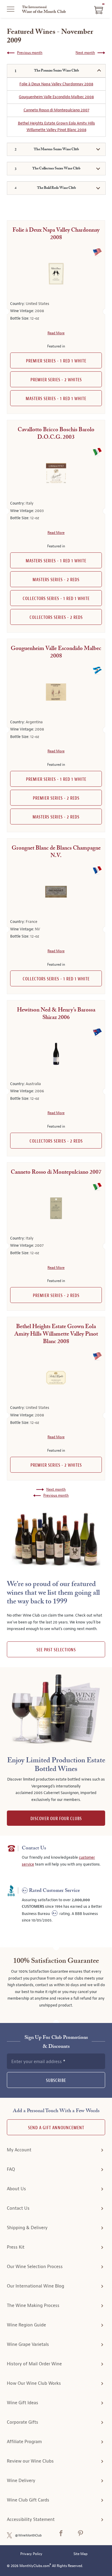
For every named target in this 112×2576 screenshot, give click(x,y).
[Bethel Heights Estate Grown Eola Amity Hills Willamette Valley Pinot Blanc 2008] (56, 1378)
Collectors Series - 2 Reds (56, 618)
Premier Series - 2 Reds (56, 798)
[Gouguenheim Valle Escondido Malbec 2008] (56, 692)
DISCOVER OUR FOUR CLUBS (56, 1819)
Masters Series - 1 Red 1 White (56, 399)
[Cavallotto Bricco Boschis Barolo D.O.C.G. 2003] (56, 473)
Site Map (80, 2554)
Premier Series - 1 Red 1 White (56, 361)
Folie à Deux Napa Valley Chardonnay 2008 (56, 84)
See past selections (56, 1650)
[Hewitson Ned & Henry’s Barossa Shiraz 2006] (56, 1054)
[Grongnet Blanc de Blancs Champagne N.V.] (56, 892)
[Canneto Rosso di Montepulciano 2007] (56, 1208)
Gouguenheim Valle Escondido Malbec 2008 (56, 97)
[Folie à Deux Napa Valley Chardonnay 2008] (56, 274)
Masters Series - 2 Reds (56, 580)
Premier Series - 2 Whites (56, 380)
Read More (56, 333)
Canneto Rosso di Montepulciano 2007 (56, 110)
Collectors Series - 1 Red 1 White (56, 599)
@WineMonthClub (28, 2535)
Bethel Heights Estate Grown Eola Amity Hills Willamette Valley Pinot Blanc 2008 (56, 127)
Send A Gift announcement (56, 2128)
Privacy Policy (31, 2554)
